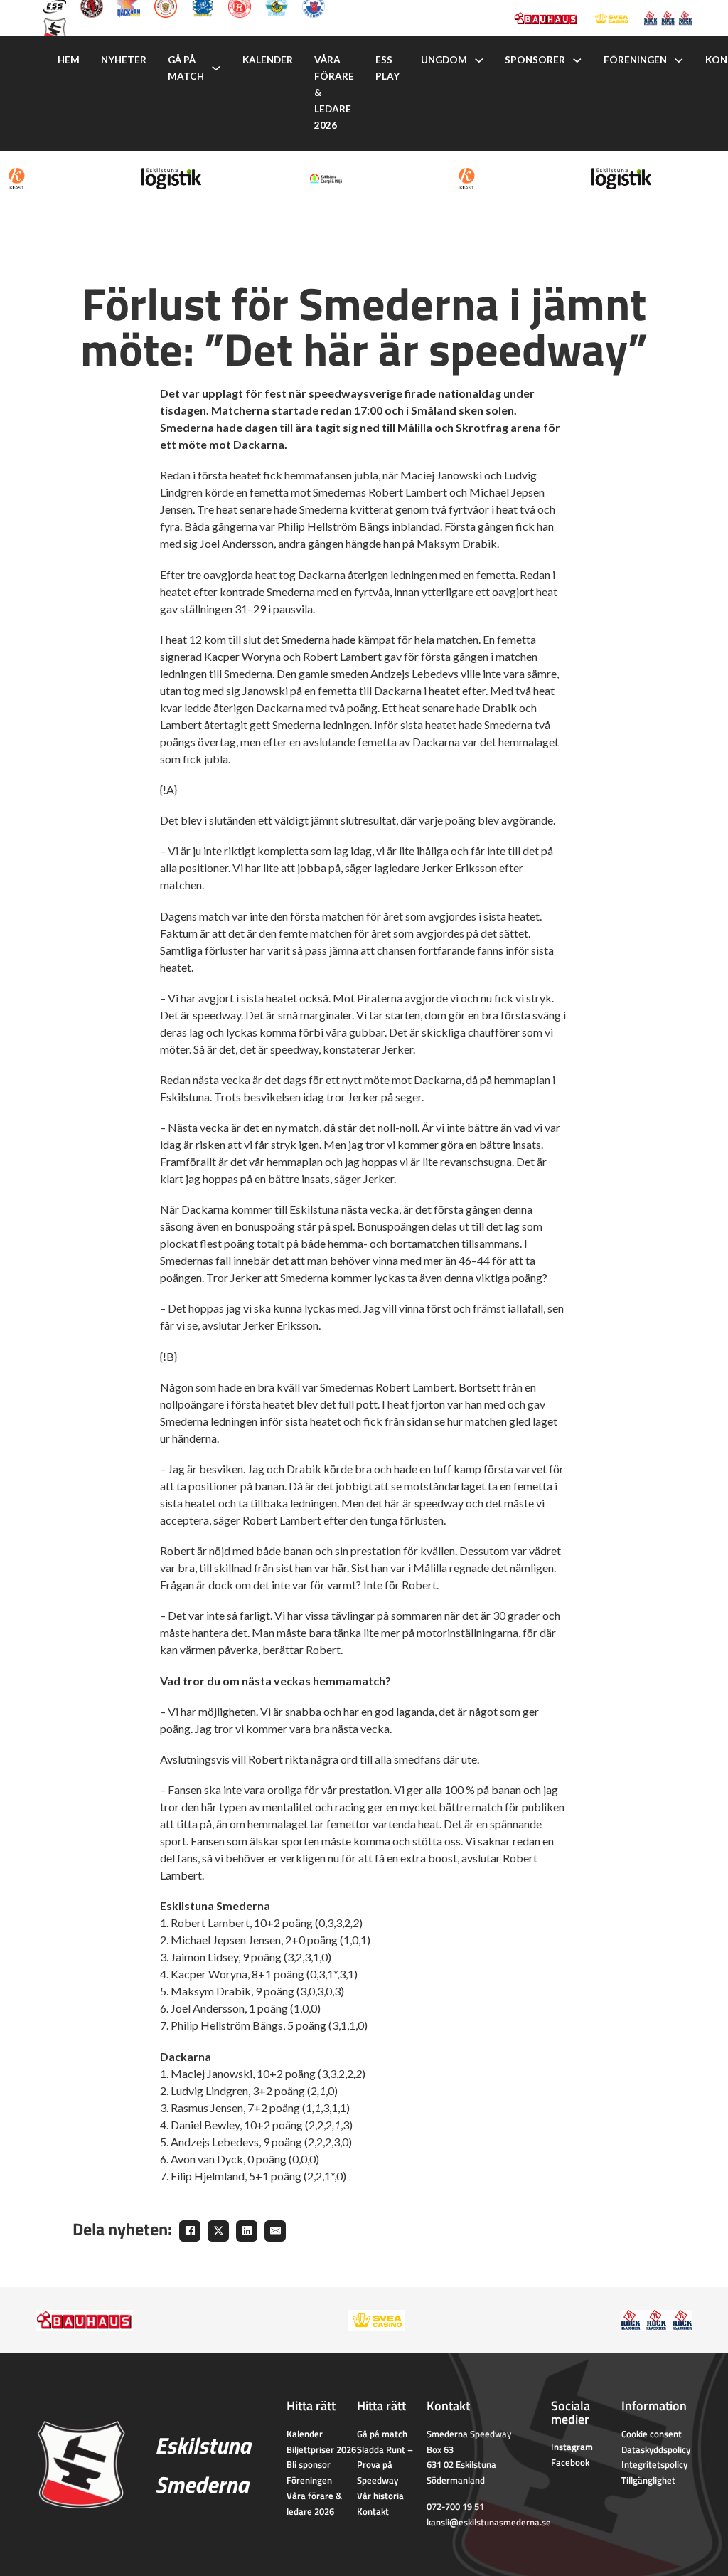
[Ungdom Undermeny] (479, 60)
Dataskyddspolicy (656, 2449)
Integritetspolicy (654, 2464)
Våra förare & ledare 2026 (334, 92)
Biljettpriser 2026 (321, 2449)
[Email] (275, 2231)
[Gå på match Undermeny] (216, 68)
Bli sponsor (309, 2464)
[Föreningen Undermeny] (679, 60)
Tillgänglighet (648, 2480)
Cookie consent (652, 2434)
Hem (69, 60)
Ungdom (444, 60)
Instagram (572, 2447)
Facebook (570, 2462)
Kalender (268, 60)
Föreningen (635, 60)
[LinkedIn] (247, 2231)
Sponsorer (535, 60)
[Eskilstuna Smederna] (55, 28)
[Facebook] (190, 2231)
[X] (218, 2231)
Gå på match (186, 68)
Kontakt (373, 2511)
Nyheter (124, 60)
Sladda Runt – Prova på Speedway (385, 2465)
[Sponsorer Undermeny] (577, 60)
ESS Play (387, 68)
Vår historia (380, 2496)
